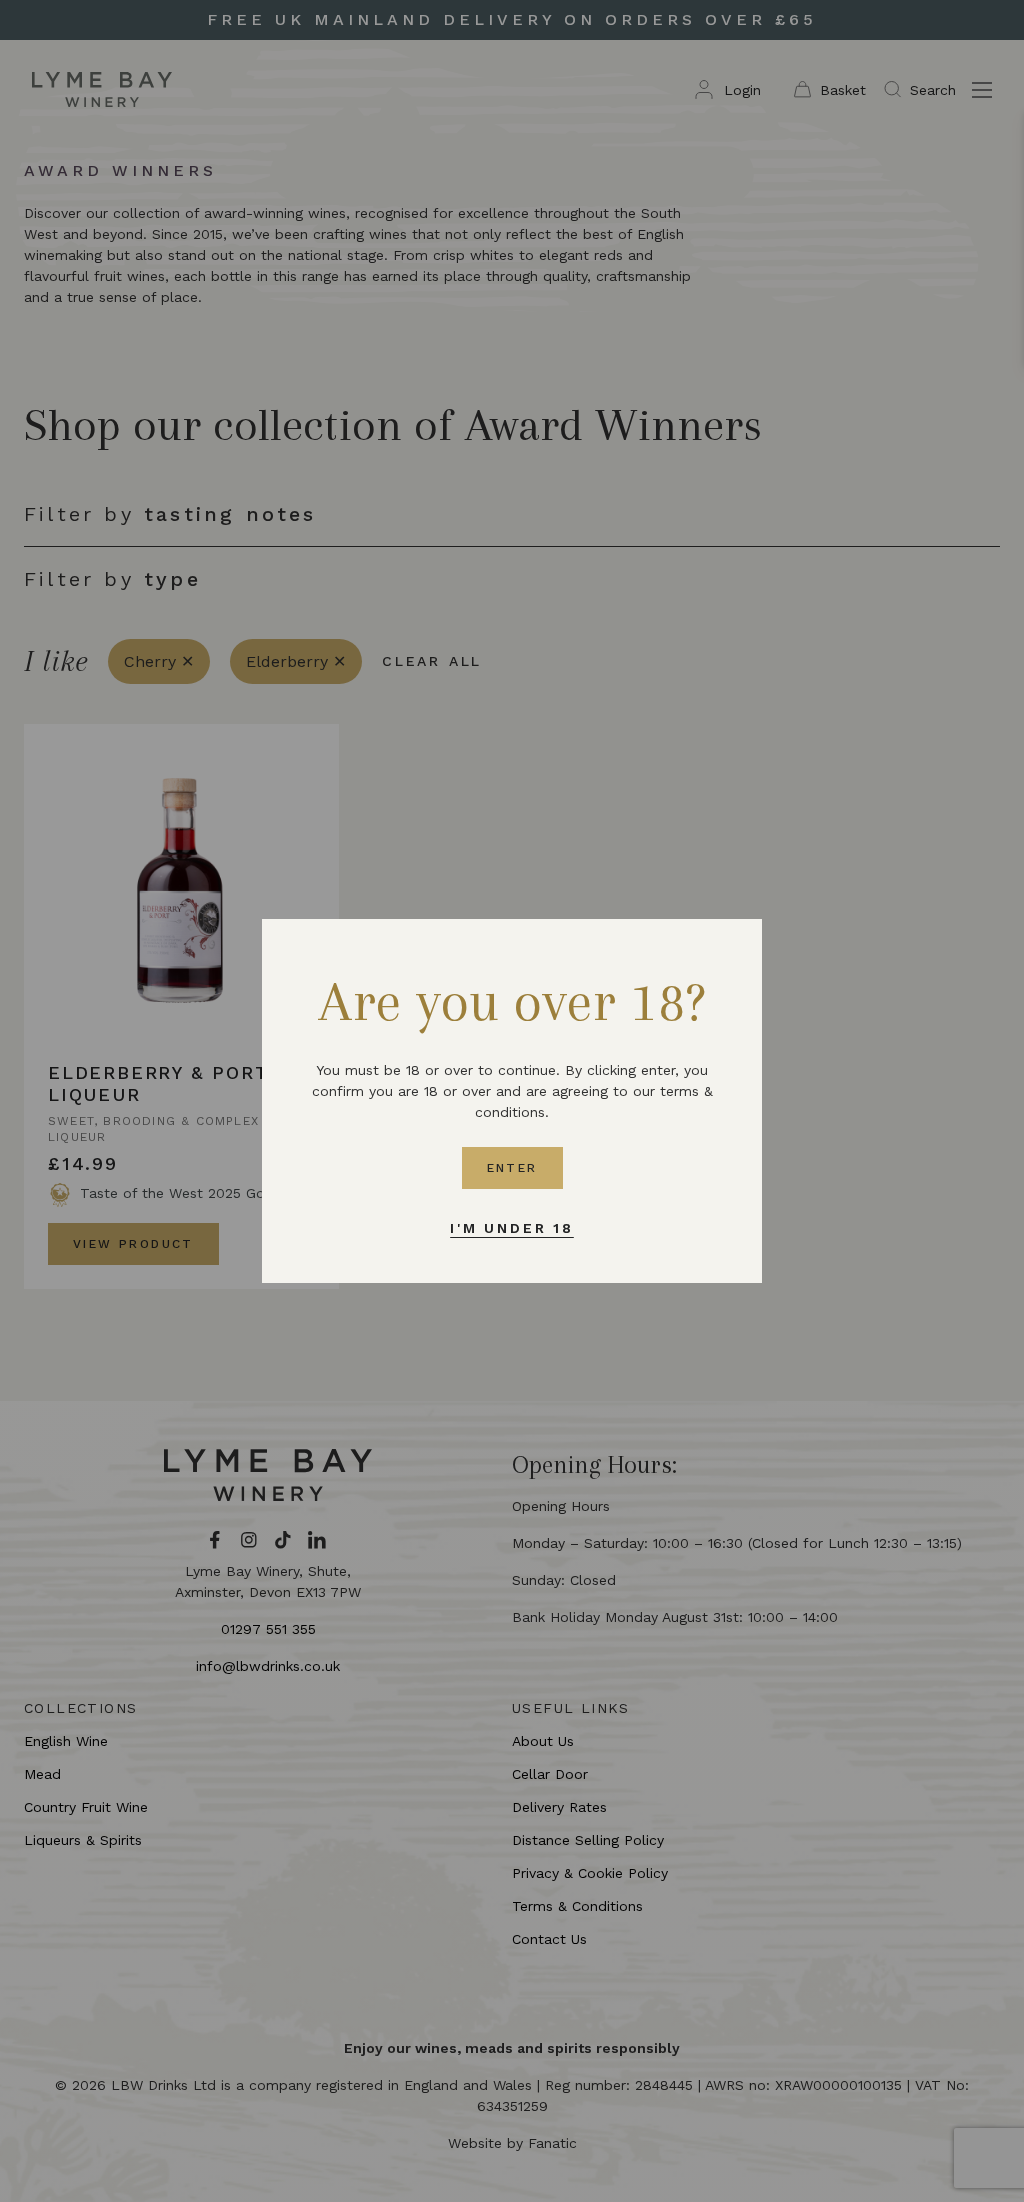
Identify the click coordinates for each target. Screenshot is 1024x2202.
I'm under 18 (512, 1228)
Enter (512, 1168)
